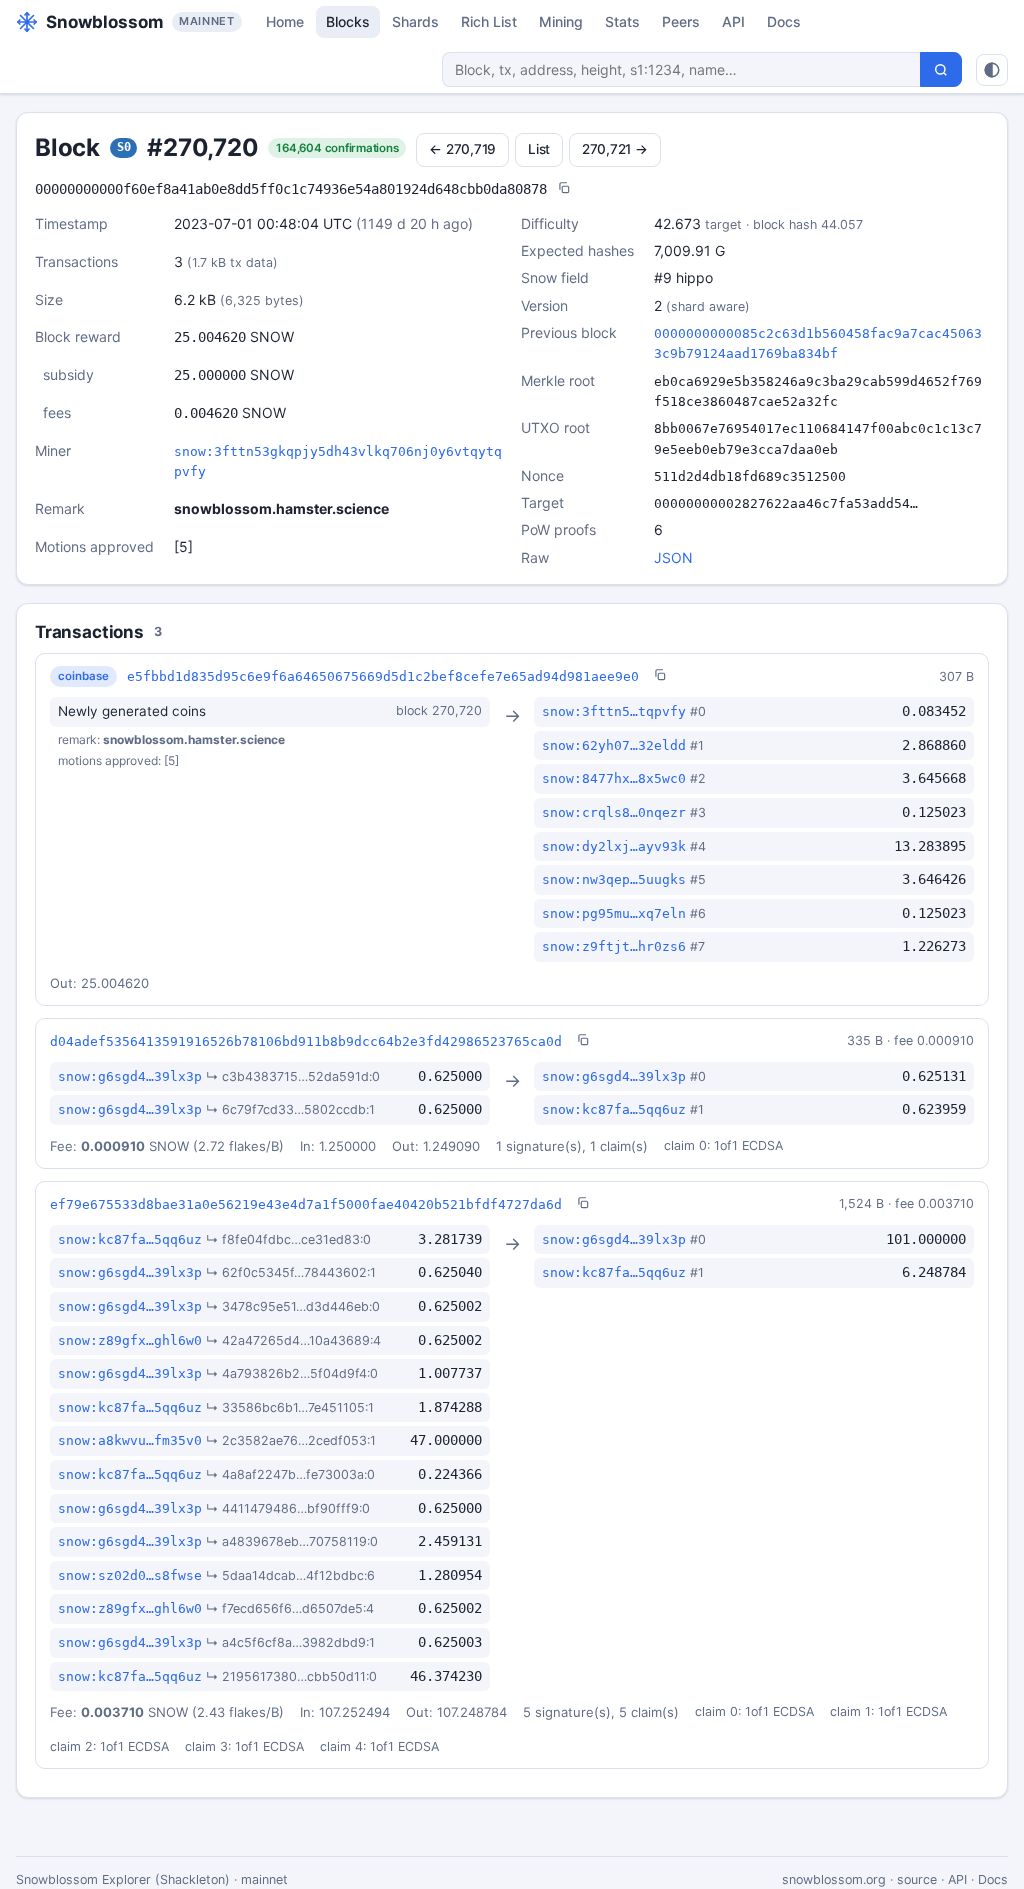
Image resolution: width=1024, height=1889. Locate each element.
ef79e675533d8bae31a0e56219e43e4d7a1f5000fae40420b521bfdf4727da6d (306, 1204)
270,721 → (615, 149)
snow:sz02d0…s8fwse (130, 1575)
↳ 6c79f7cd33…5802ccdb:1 (290, 1109)
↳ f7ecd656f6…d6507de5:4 (290, 1608)
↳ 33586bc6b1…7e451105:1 (290, 1407)
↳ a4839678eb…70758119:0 (292, 1541)
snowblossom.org (834, 1879)
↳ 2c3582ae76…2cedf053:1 (291, 1440)
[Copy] (564, 189)
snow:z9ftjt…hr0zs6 (614, 946)
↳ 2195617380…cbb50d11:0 (291, 1676)
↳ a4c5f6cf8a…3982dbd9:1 (290, 1642)
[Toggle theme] (992, 70)
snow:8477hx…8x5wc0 (614, 778)
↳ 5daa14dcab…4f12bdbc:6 (290, 1575)
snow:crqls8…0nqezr (614, 812)
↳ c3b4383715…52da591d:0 (293, 1076)
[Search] (941, 69)
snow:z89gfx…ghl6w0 (130, 1340)
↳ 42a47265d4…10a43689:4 (293, 1340)
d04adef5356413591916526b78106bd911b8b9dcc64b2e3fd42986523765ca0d (306, 1041)
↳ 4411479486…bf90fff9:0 (288, 1508)
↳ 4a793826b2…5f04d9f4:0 (292, 1373)
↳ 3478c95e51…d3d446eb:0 (293, 1306)
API (733, 21)
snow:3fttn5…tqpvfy (614, 711)
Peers (681, 21)
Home (285, 21)
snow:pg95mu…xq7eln (614, 913)
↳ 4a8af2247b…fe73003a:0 (290, 1474)
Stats (622, 21)
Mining (561, 21)
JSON (673, 557)
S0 (124, 147)
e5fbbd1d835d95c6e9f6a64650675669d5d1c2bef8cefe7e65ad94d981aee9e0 (383, 676)
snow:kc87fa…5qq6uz (614, 1109)
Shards (415, 21)
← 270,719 (462, 149)
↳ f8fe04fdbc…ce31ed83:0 (288, 1239)
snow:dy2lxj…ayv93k (614, 846)
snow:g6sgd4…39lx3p (130, 1076)
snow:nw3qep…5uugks (614, 879)
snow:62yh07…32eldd (614, 745)
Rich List (489, 21)
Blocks (348, 21)
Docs (784, 21)
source (917, 1879)
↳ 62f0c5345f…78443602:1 (291, 1272)
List (539, 149)
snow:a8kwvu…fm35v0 (130, 1440)
